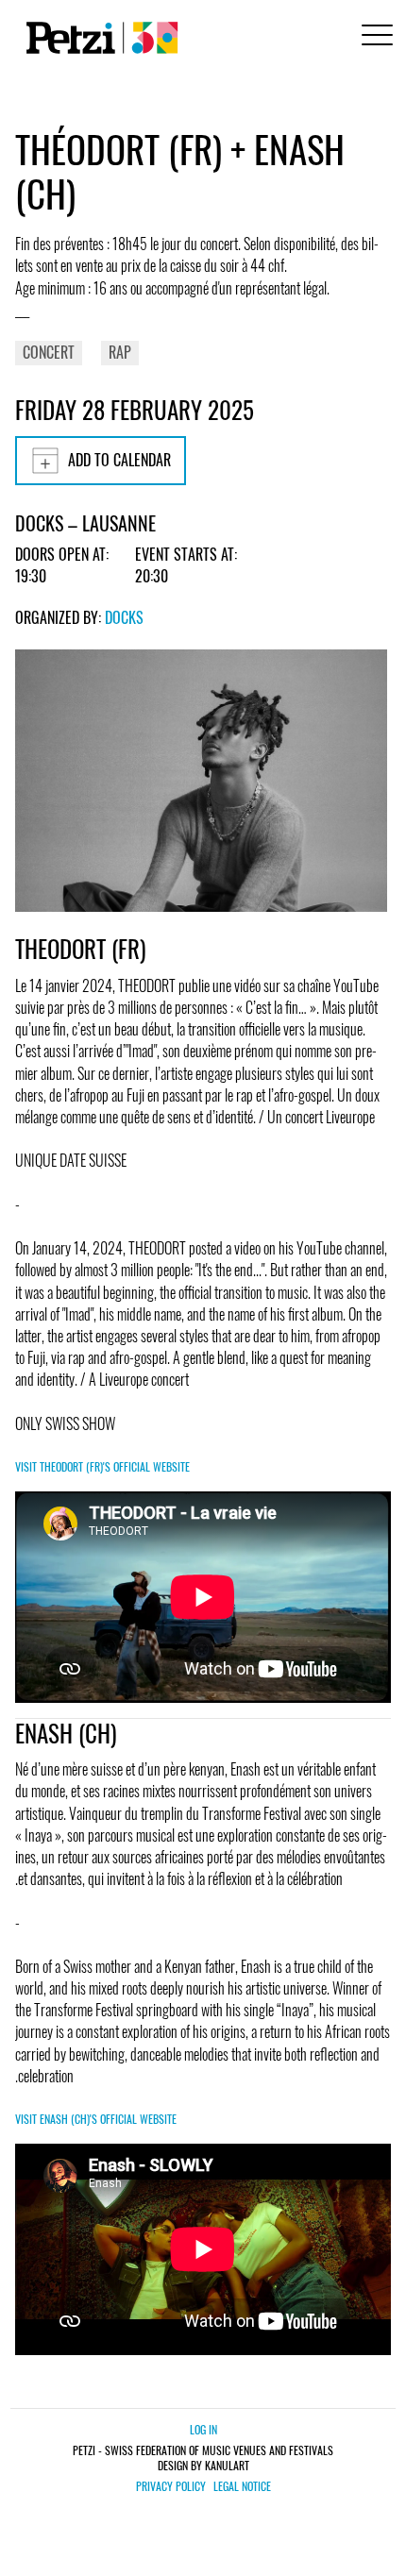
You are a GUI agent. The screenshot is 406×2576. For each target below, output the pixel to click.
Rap (120, 352)
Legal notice (242, 2486)
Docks (124, 617)
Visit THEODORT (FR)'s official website (102, 1466)
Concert (49, 352)
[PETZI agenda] (98, 38)
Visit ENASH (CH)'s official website (96, 2119)
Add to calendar (119, 460)
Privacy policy (171, 2486)
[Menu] (374, 37)
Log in (203, 2429)
